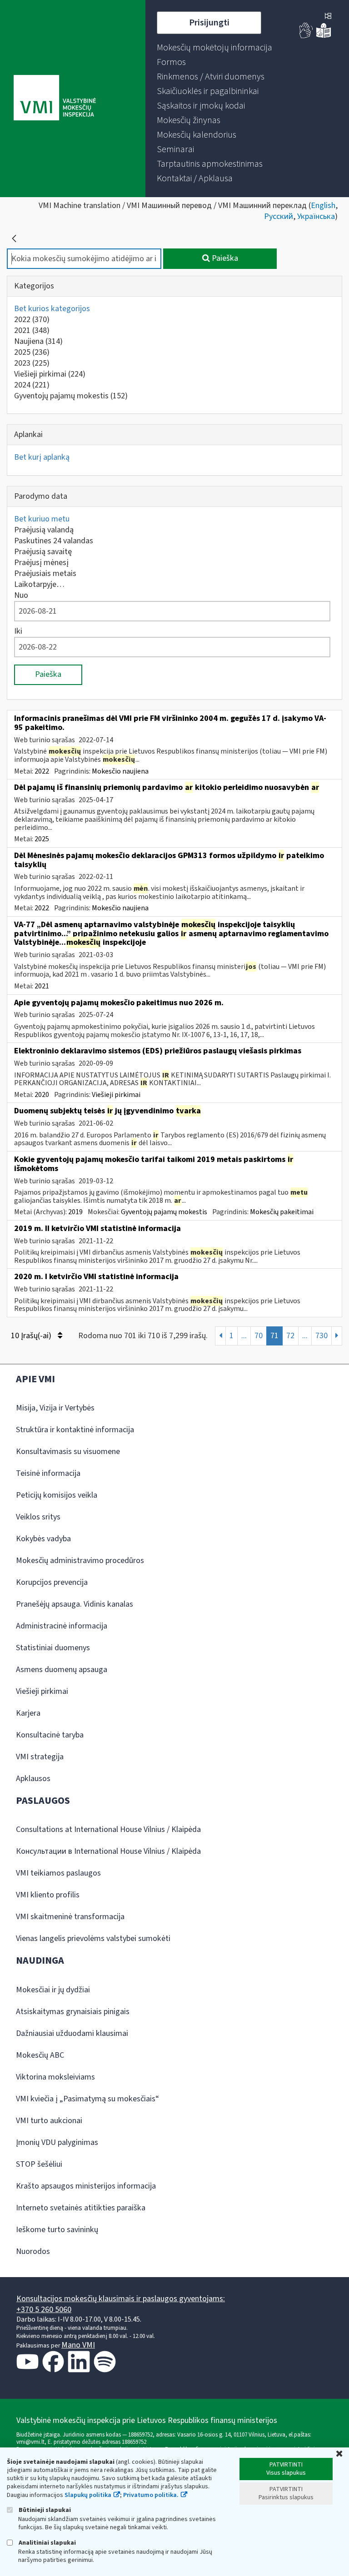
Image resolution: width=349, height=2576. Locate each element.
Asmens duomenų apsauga (62, 1670)
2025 (32, 352)
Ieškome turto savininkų (57, 2230)
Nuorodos (33, 2251)
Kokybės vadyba (43, 1539)
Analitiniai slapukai (47, 2543)
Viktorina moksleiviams (55, 2077)
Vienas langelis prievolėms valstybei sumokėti (93, 1938)
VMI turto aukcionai (49, 2121)
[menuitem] (214, 48)
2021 (32, 330)
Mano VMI (78, 2345)
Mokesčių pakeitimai (282, 1212)
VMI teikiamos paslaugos (58, 1873)
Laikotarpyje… (39, 584)
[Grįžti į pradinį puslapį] (14, 238)
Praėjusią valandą (44, 530)
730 (322, 1336)
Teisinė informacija (48, 1473)
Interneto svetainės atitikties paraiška (81, 2208)
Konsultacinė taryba (50, 1735)
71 (274, 1336)
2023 (32, 363)
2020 (42, 1095)
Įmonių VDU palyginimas (57, 2142)
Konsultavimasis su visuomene (68, 1452)
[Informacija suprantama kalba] (324, 36)
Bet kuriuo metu (42, 519)
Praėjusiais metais (45, 573)
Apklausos (33, 1779)
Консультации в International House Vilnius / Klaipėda (108, 1851)
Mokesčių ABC (40, 2055)
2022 (32, 320)
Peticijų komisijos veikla (57, 1495)
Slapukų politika (88, 2495)
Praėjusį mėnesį (41, 563)
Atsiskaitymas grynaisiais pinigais (73, 2012)
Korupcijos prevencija (52, 1582)
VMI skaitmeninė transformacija (70, 1917)
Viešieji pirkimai (50, 374)
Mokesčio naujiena (120, 771)
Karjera (28, 1713)
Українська (316, 216)
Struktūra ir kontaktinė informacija (75, 1430)
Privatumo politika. (151, 2495)
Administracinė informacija (62, 1626)
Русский (279, 216)
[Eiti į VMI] (55, 99)
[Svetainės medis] (328, 17)
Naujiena (38, 341)
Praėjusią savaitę (43, 552)
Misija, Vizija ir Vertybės (55, 1408)
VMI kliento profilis (48, 1895)
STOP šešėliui (39, 2164)
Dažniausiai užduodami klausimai (72, 2033)
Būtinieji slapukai (44, 2510)
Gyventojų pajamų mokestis (71, 396)
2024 (32, 385)
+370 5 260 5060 (44, 2310)
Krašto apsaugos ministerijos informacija (86, 2186)
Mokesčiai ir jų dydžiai (53, 1990)
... (244, 1336)
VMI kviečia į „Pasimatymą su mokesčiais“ (87, 2099)
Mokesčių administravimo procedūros (80, 1561)
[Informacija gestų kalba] (306, 36)
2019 (75, 1212)
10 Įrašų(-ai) (32, 1336)
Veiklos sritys (38, 1517)
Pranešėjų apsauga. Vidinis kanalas (75, 1604)
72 (290, 1336)
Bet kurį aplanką (42, 457)
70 (259, 1336)
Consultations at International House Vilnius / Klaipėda (108, 1829)
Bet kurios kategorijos (52, 309)
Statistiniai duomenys (53, 1648)
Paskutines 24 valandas (54, 541)
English (323, 206)
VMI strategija (40, 1757)
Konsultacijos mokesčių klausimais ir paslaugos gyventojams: (121, 2299)
